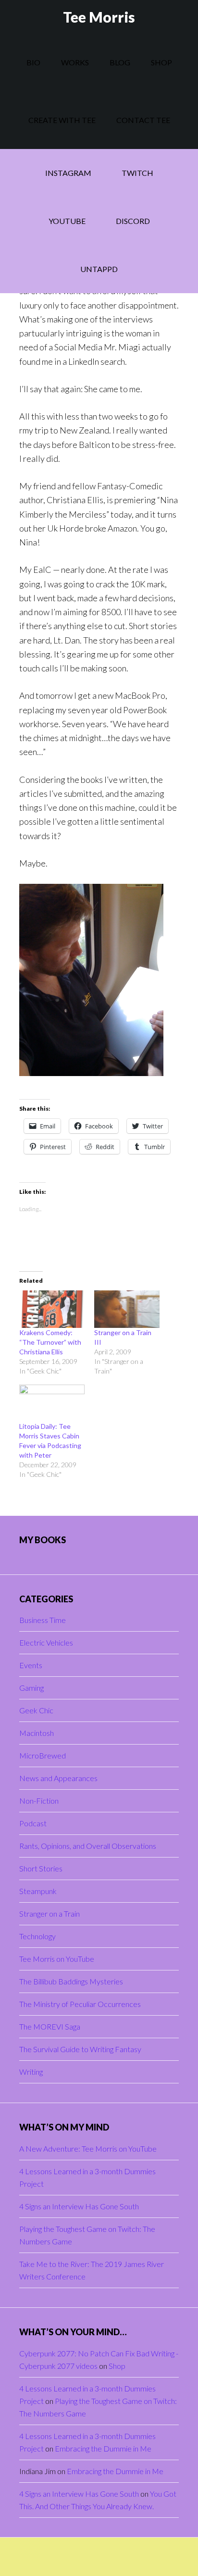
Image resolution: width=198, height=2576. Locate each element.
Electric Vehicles (46, 1642)
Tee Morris (99, 17)
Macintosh (37, 1733)
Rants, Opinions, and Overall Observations (88, 1846)
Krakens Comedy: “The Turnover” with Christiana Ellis (50, 1342)
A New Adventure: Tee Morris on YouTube (88, 2149)
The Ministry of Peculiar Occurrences (80, 2004)
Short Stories (41, 1868)
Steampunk (38, 1891)
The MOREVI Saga (50, 2026)
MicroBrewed (43, 1755)
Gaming (31, 1688)
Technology (37, 1936)
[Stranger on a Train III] (127, 1309)
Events (31, 1665)
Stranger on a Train (49, 1913)
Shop (117, 2366)
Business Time (43, 1620)
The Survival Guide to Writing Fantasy (80, 2049)
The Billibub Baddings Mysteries (71, 1981)
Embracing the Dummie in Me (103, 2448)
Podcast (33, 1823)
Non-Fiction (39, 1801)
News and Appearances (58, 1778)
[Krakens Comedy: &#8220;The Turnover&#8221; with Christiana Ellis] (52, 1309)
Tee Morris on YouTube (57, 1959)
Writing (31, 2072)
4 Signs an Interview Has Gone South (79, 2206)
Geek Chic (36, 1710)
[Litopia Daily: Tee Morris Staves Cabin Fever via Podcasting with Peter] (52, 1403)
